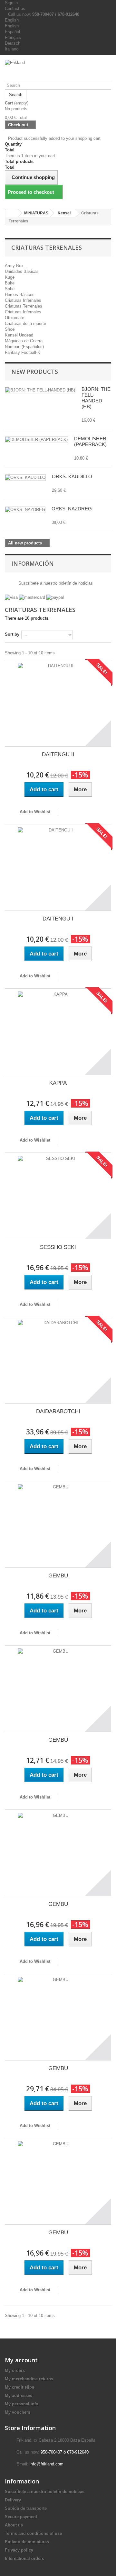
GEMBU (58, 1576)
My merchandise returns (29, 2379)
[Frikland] (58, 70)
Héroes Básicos (20, 295)
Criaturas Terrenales (24, 306)
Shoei (10, 329)
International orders (24, 2558)
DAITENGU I (58, 919)
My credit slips (19, 2387)
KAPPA (58, 1083)
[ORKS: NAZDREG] (25, 510)
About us (14, 2525)
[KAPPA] (58, 1032)
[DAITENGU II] (58, 703)
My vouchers (18, 2412)
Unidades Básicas (22, 271)
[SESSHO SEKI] (58, 1196)
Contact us (15, 9)
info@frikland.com (47, 2464)
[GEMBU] (58, 1524)
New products (35, 372)
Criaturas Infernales (23, 300)
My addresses (19, 2396)
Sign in (11, 3)
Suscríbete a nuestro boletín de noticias (55, 583)
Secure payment (21, 2517)
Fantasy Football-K (23, 352)
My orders (15, 2370)
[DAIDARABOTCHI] (58, 1360)
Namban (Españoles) (24, 347)
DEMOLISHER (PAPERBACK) (90, 441)
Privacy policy (19, 2550)
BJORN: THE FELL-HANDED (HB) (96, 398)
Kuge (10, 277)
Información (33, 563)
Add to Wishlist (34, 812)
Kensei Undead (19, 335)
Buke (10, 283)
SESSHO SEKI (58, 1247)
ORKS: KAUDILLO (72, 476)
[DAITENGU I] (58, 867)
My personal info (22, 2404)
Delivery (13, 2500)
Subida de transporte (26, 2508)
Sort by (12, 634)
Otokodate (15, 318)
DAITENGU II (58, 754)
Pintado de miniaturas (27, 2542)
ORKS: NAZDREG (72, 509)
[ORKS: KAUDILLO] (25, 478)
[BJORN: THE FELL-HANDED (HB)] (40, 390)
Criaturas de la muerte (25, 323)
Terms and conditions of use (33, 2533)
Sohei (10, 289)
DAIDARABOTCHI (58, 1411)
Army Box (14, 266)
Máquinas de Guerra (24, 341)
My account (21, 2360)
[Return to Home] (12, 213)
